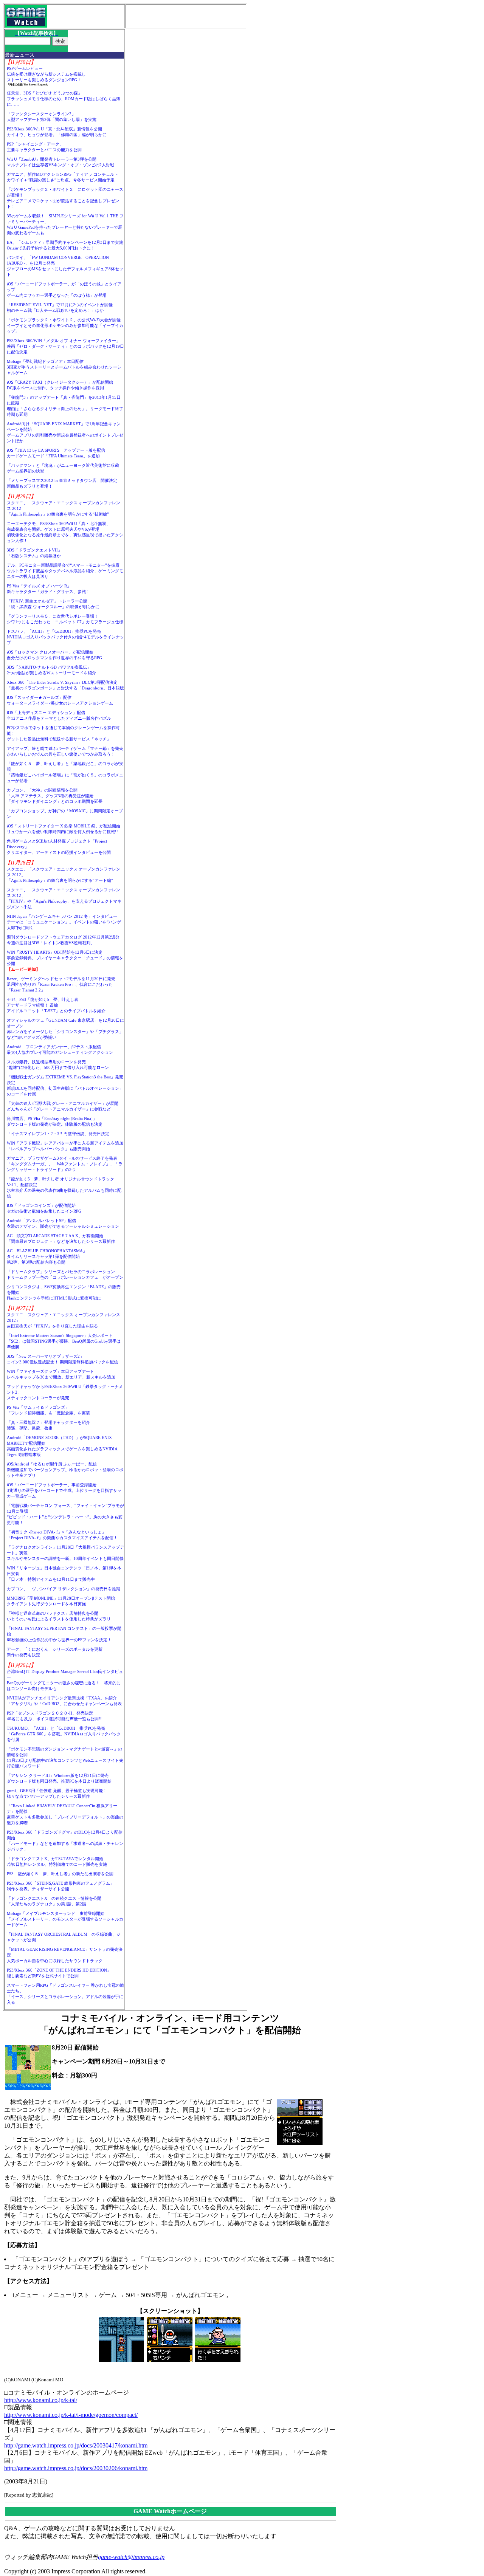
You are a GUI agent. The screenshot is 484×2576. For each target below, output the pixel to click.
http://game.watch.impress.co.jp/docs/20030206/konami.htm (76, 2468)
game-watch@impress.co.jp (131, 2557)
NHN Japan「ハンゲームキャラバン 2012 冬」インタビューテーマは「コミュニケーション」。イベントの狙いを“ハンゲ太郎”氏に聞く (64, 922)
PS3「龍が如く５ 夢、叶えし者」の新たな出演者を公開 (60, 1874)
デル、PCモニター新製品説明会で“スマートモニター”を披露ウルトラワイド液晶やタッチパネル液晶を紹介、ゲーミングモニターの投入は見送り (65, 571)
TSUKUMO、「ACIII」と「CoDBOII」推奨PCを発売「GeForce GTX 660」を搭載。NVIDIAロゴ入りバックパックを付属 (64, 1734)
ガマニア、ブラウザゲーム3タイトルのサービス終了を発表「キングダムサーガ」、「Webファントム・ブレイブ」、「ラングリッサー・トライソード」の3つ (65, 1164)
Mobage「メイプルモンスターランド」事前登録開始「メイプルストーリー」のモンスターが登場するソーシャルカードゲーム (65, 1919)
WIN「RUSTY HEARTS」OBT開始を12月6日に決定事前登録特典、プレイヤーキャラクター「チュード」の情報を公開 (65, 958)
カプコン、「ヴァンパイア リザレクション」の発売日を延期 (64, 1589)
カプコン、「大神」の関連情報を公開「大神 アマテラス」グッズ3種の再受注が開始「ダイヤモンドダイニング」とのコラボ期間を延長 (55, 796)
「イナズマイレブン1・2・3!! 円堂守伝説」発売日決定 (58, 1134)
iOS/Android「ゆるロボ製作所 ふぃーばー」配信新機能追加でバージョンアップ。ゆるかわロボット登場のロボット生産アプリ (65, 1470)
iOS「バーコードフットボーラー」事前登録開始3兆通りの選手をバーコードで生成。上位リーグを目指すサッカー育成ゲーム (64, 1490)
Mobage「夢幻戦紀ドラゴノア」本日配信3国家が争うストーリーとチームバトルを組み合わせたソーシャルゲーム (64, 367)
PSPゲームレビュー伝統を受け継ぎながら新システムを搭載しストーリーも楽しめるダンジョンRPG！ (46, 74)
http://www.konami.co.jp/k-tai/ (41, 2400)
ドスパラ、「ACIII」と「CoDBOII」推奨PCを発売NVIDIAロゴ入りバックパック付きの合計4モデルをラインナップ (65, 637)
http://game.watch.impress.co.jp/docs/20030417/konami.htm (76, 2445)
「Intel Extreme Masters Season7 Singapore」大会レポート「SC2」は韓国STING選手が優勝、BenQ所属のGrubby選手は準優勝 (64, 1341)
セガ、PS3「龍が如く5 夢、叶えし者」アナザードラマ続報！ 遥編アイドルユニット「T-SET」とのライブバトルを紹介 (56, 1005)
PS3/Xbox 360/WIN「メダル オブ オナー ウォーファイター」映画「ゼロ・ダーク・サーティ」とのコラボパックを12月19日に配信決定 (65, 346)
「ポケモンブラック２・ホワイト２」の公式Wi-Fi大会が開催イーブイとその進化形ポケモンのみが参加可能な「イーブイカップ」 (65, 325)
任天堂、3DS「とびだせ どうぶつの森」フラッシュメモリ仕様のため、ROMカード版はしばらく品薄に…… (64, 99)
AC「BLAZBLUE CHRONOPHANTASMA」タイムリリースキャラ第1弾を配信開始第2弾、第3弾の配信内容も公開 (47, 1256)
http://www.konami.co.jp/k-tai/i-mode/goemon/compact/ (71, 2415)
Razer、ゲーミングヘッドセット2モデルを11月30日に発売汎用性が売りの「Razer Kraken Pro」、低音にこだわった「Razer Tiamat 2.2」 (61, 984)
